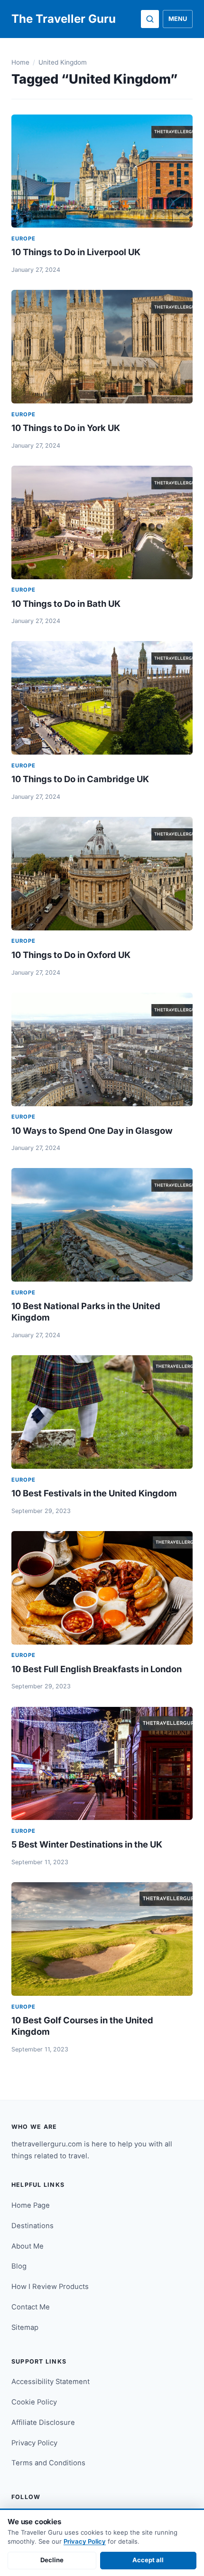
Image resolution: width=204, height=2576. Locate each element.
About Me (28, 2246)
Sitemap (25, 2327)
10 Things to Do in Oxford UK (71, 955)
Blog (19, 2266)
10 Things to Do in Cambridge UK (80, 779)
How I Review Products (50, 2287)
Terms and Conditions (48, 2463)
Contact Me (31, 2307)
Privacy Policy (34, 2443)
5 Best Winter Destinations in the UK (87, 1844)
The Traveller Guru (64, 19)
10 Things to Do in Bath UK (66, 603)
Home (20, 62)
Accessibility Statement (51, 2382)
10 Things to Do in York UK (66, 428)
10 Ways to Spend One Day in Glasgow (92, 1130)
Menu (178, 19)
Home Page (31, 2205)
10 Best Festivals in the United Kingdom (94, 1493)
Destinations (32, 2226)
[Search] (150, 19)
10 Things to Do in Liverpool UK (76, 252)
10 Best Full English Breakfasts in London (97, 1669)
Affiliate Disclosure (43, 2423)
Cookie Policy (34, 2402)
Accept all (148, 2560)
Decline (52, 2560)
